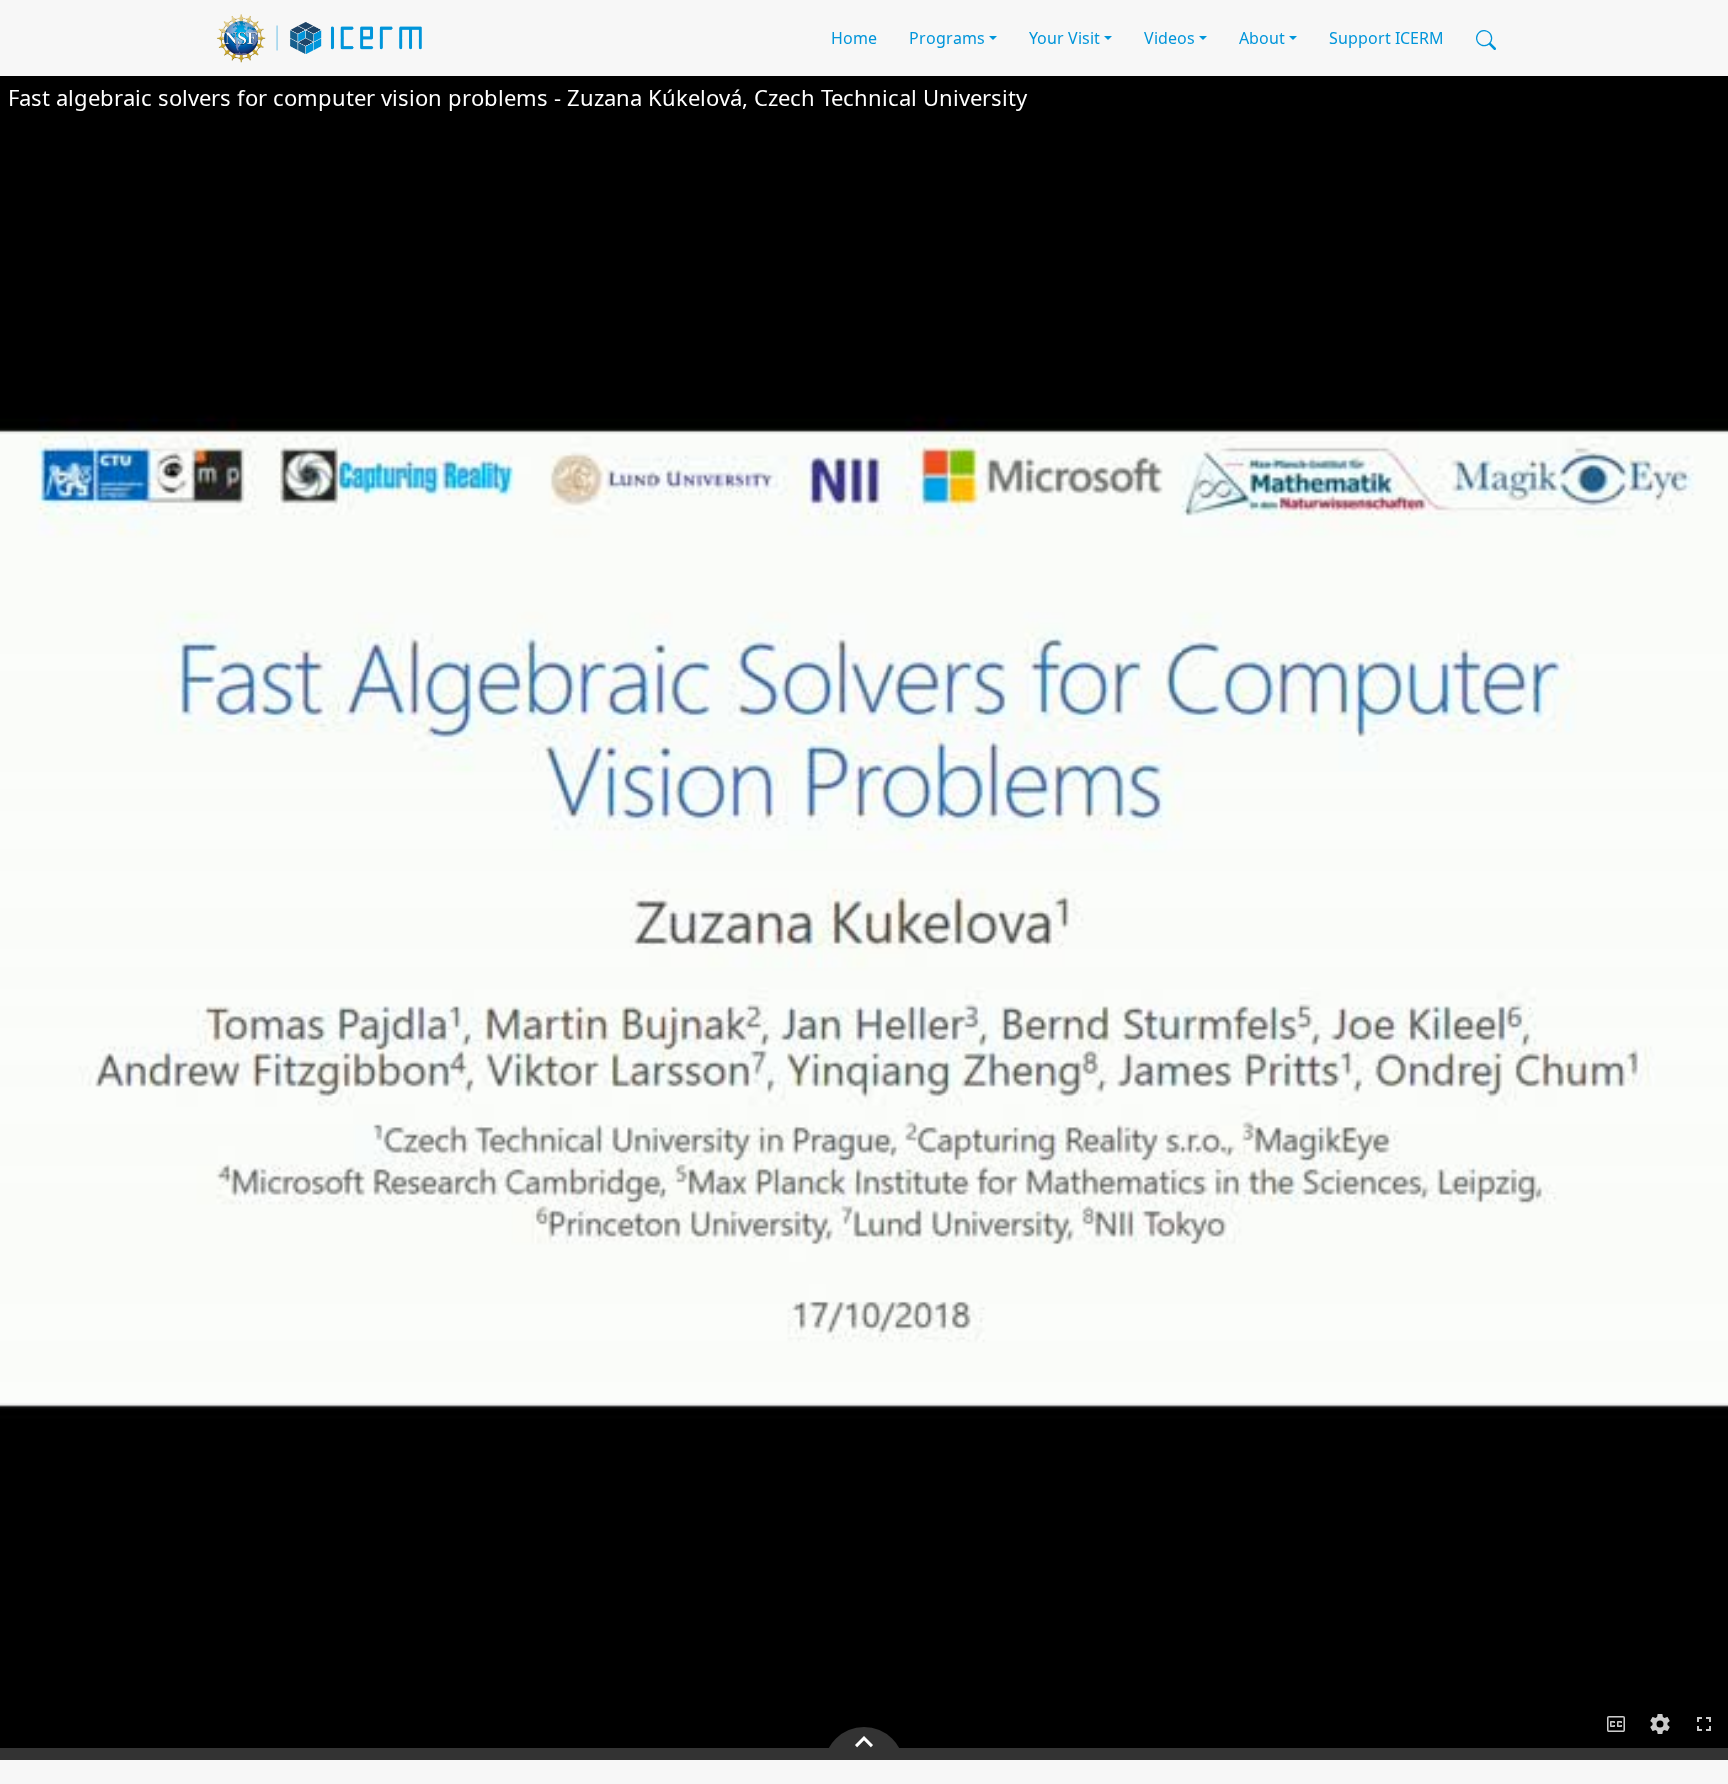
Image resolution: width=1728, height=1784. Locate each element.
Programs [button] (947, 38)
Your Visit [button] (1064, 38)
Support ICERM (1386, 38)
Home (854, 38)
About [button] (1262, 38)
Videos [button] (1169, 38)
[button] (1486, 38)
